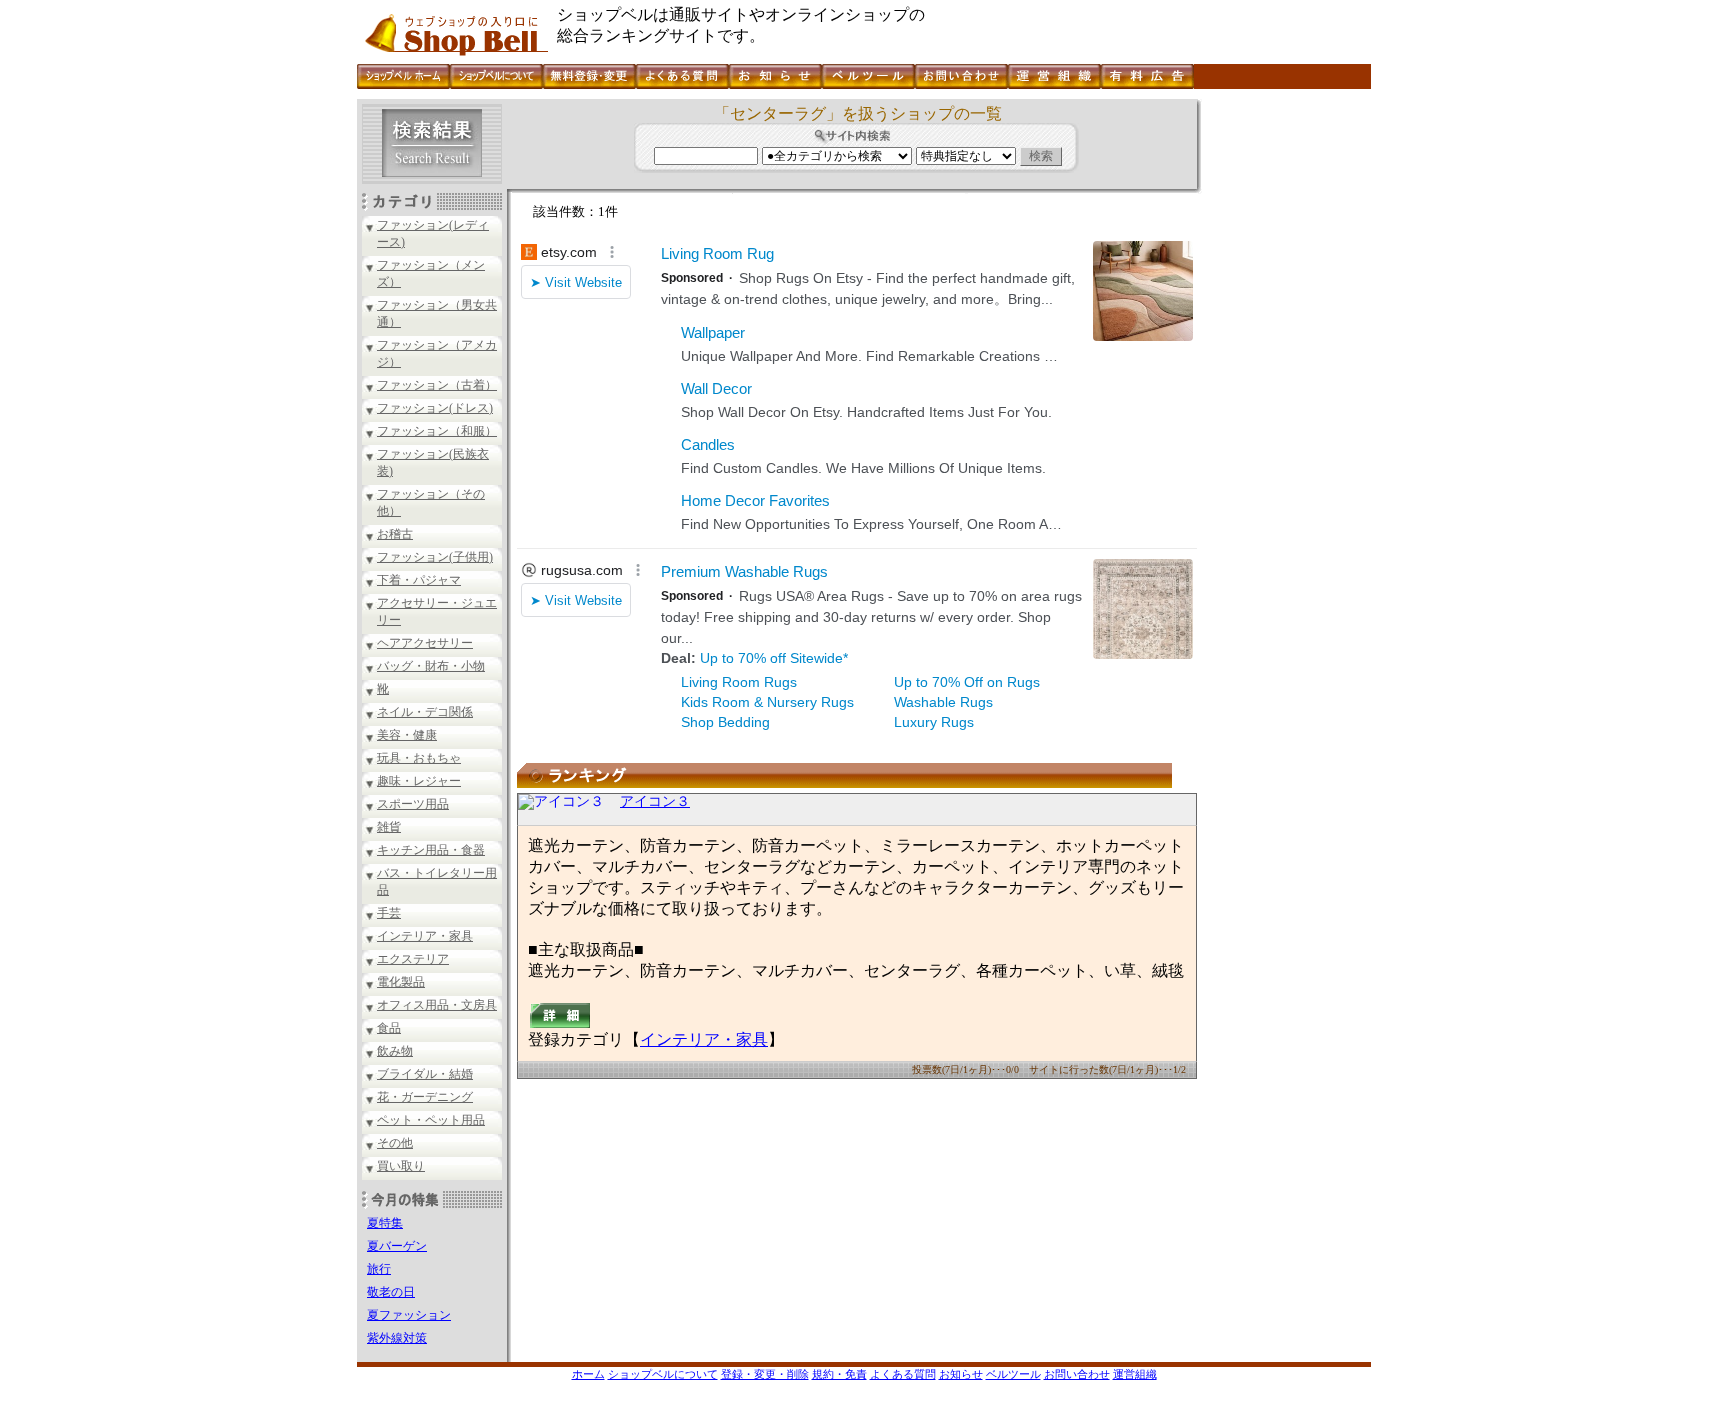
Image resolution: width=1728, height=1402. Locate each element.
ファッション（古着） (437, 385)
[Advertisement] (1284, 399)
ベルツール (1013, 1374)
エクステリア (413, 959)
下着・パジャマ (419, 580)
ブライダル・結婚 (425, 1074)
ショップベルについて (663, 1374)
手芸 (389, 913)
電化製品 (401, 982)
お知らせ (961, 1374)
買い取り (401, 1166)
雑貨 (389, 827)
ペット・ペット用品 (431, 1120)
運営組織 (1135, 1374)
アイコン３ (655, 801)
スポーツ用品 (413, 804)
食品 (389, 1028)
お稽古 (395, 534)
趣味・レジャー (419, 781)
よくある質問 (903, 1374)
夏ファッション (409, 1315)
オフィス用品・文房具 (437, 1005)
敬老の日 (391, 1292)
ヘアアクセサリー (425, 643)
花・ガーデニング (425, 1097)
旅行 (379, 1269)
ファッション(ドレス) (435, 408)
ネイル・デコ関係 (425, 712)
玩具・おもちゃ (419, 758)
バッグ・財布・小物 (431, 666)
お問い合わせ (1077, 1374)
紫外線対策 (397, 1338)
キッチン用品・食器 (431, 850)
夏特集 (385, 1223)
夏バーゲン (397, 1246)
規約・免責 (839, 1374)
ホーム (588, 1374)
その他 (395, 1143)
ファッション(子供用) (435, 557)
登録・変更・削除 (765, 1374)
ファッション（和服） (437, 431)
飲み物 (395, 1051)
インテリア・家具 (425, 936)
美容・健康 (407, 735)
